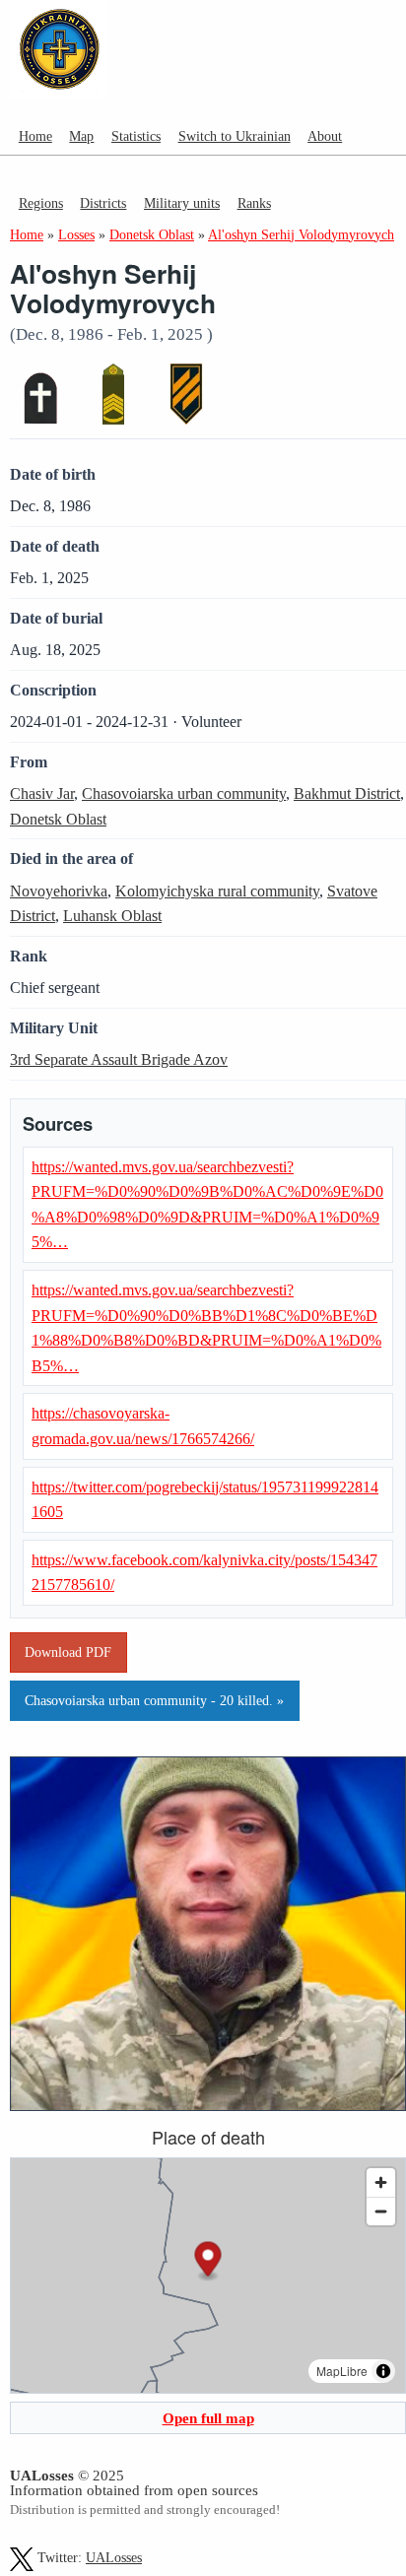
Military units (182, 203)
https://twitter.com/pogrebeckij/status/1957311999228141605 (205, 1500)
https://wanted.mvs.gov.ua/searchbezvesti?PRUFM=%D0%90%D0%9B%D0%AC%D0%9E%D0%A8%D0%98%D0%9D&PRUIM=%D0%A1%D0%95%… (207, 1205)
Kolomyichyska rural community (217, 891)
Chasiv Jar (42, 793)
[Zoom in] (381, 2182)
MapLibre (342, 2371)
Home (35, 136)
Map (81, 136)
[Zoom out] (381, 2211)
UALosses (114, 2558)
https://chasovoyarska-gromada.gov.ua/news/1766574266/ (143, 1426)
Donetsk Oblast (58, 819)
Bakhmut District (347, 793)
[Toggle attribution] (383, 2371)
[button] (208, 2261)
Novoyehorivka (59, 891)
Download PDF (68, 1652)
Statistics (136, 136)
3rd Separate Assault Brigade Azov (119, 1059)
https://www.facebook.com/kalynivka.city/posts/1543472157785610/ (204, 1573)
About (325, 136)
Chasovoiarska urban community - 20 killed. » (154, 1700)
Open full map (208, 2418)
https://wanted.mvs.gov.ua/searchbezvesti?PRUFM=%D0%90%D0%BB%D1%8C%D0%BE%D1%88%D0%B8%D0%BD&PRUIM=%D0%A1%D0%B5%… (206, 1328)
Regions (41, 203)
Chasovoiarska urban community (184, 793)
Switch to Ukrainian (235, 136)
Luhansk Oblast (112, 916)
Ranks (254, 203)
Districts (103, 203)
